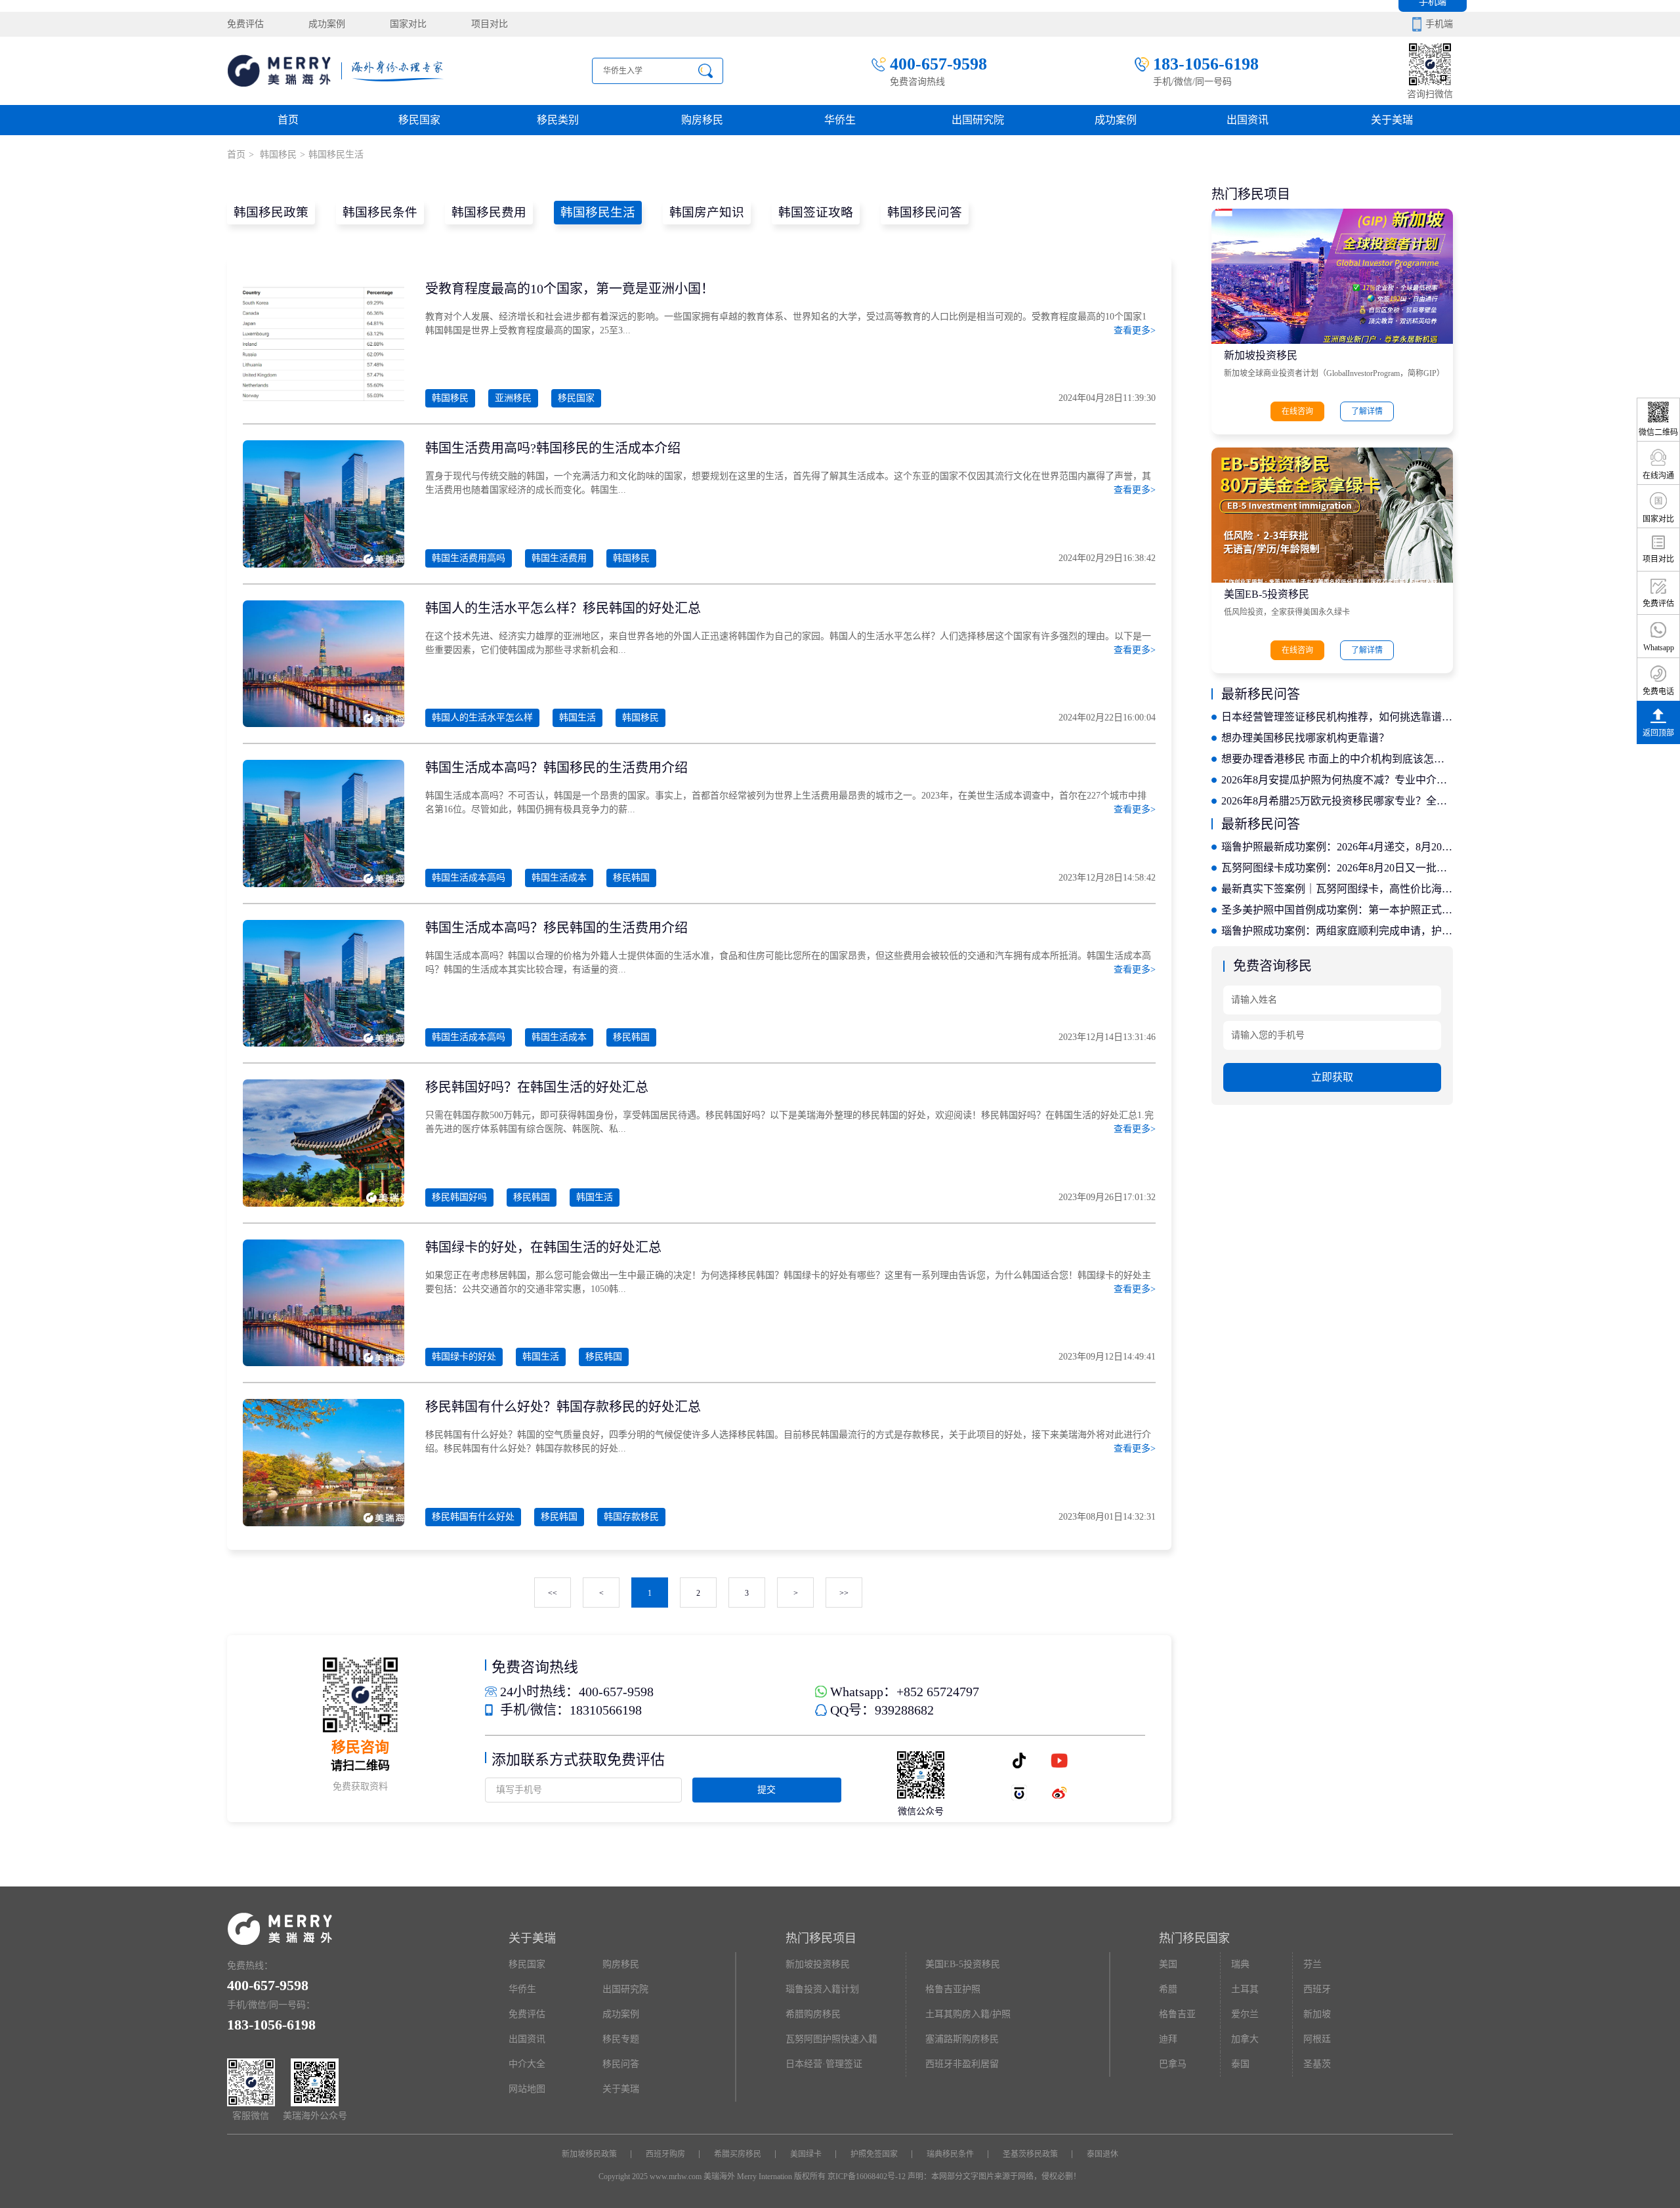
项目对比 (490, 24)
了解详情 (1367, 411)
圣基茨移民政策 (1030, 2154)
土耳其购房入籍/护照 (968, 2014)
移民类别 (558, 120)
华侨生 (840, 120)
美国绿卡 (806, 2154)
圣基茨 (1317, 2064)
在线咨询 (1297, 411)
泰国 (1240, 2064)
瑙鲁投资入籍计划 (822, 1989)
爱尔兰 (1245, 2014)
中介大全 (527, 2064)
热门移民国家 (1194, 1938)
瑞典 (1240, 1964)
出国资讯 (527, 2039)
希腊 (1168, 1989)
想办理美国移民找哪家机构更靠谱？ (1305, 738)
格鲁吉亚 (1177, 2014)
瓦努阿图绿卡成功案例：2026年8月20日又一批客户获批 (1337, 868)
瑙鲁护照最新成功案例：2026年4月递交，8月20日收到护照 (1337, 847)
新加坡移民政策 (589, 2154)
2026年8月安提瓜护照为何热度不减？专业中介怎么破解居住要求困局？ (1337, 780)
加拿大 (1245, 2039)
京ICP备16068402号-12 (867, 2177)
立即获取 (1332, 1077)
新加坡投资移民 (1261, 355)
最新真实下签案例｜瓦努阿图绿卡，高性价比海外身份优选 (1337, 889)
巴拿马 (1173, 2064)
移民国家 (419, 120)
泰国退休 (1102, 2154)
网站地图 (527, 2089)
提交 (766, 1790)
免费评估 (245, 24)
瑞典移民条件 (950, 2154)
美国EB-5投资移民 (1267, 594)
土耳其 (1245, 1989)
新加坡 (1317, 2014)
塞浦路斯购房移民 (962, 2039)
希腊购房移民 (813, 2014)
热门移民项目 (821, 1938)
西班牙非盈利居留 (962, 2064)
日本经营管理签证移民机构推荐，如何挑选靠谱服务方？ (1337, 717)
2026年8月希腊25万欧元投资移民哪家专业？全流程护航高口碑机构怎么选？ (1337, 801)
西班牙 (1317, 1989)
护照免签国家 (874, 2154)
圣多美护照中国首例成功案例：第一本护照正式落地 (1337, 910)
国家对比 (408, 24)
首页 (288, 120)
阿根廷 (1317, 2039)
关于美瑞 (1392, 120)
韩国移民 (277, 155)
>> (844, 1593)
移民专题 (621, 2039)
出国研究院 (978, 120)
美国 (1168, 1964)
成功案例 (327, 24)
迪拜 (1168, 2039)
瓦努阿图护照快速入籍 (831, 2039)
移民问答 (621, 2064)
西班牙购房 (665, 2154)
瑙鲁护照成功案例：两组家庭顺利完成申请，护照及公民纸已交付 (1337, 931)
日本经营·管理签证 (824, 2064)
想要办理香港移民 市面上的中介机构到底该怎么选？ (1337, 759)
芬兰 (1312, 1964)
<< (553, 1593)
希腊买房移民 (738, 2154)
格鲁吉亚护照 (953, 1989)
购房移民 (702, 120)
